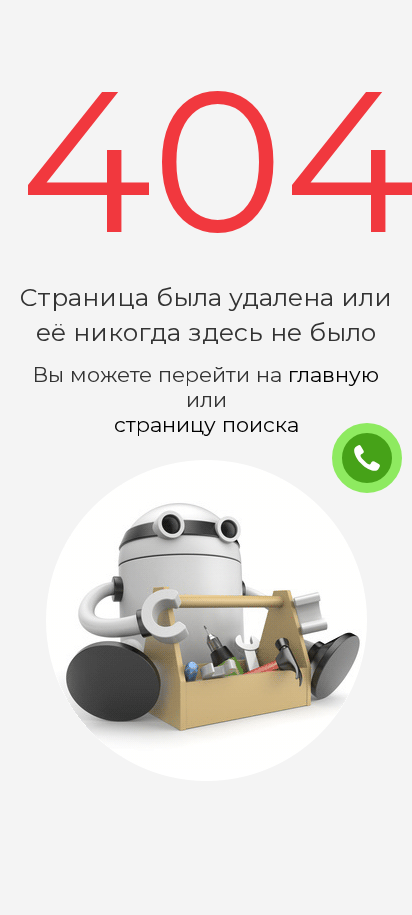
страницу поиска (206, 424)
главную (333, 374)
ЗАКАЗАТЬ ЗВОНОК (375, 459)
